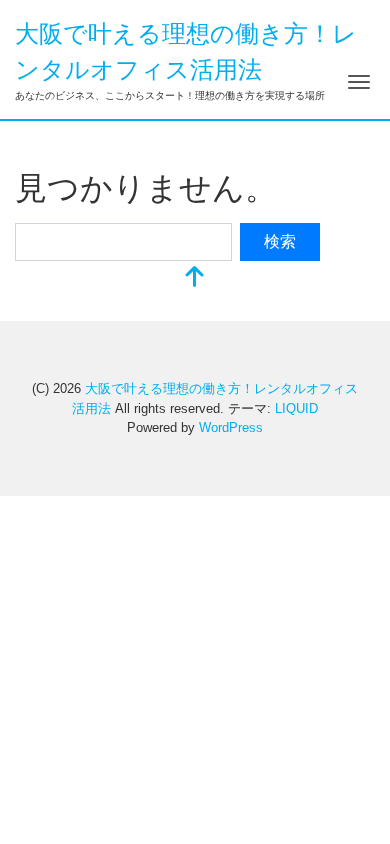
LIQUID (296, 408)
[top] (195, 278)
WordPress (231, 427)
